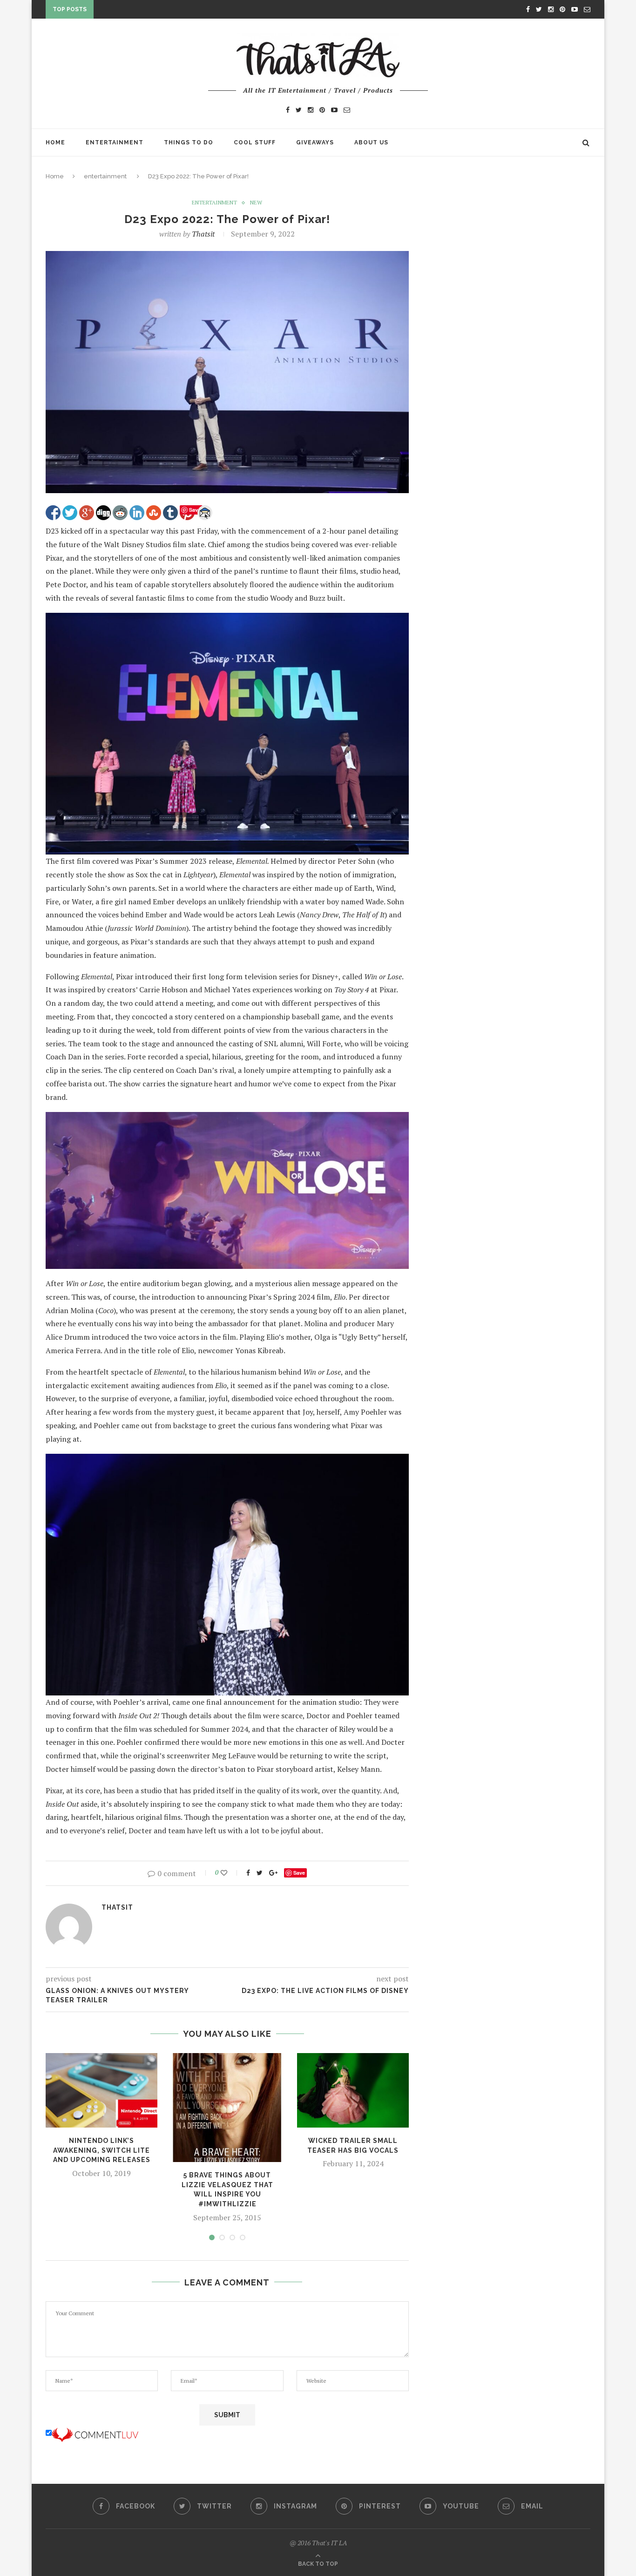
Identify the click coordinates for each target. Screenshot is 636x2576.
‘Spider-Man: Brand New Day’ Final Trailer (172, 11)
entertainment (105, 176)
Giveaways (315, 142)
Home (55, 142)
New (256, 203)
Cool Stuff (255, 142)
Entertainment (115, 142)
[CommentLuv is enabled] (95, 2433)
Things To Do (189, 142)
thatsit (203, 234)
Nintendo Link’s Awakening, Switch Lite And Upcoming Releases (102, 2150)
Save (299, 1873)
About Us (371, 142)
